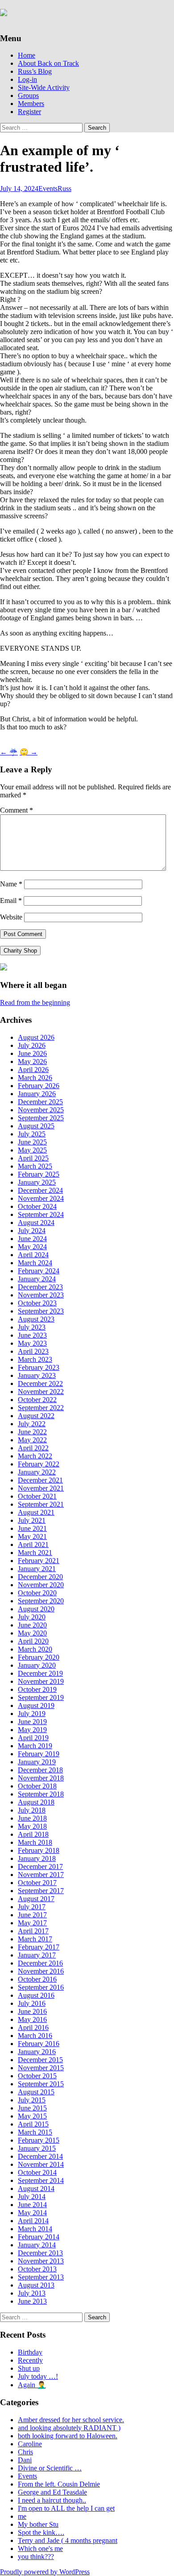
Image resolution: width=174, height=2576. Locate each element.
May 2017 (32, 1923)
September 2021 (41, 1504)
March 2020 (35, 1649)
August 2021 (36, 1512)
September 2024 (41, 1214)
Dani (25, 2460)
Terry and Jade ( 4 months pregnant (68, 2540)
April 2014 (33, 2221)
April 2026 (33, 1070)
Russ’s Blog (35, 71)
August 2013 (36, 2285)
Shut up (29, 2368)
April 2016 (33, 2027)
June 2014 (32, 2205)
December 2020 (40, 1577)
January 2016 (37, 2052)
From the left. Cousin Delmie (59, 2484)
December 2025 (40, 1102)
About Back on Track (48, 63)
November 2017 (41, 1875)
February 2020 (39, 1657)
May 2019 (32, 1730)
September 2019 (41, 1697)
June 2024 (32, 1239)
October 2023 (37, 1303)
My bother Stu (38, 2524)
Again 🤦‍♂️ (32, 2385)
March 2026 (35, 1078)
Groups (28, 95)
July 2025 (32, 1134)
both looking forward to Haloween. (68, 2436)
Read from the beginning (35, 1002)
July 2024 (32, 1231)
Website (11, 917)
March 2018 (35, 1842)
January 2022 (37, 1472)
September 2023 (41, 1311)
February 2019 (39, 1754)
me (22, 2516)
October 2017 (37, 1883)
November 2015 (41, 2068)
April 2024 (33, 1255)
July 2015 (32, 2100)
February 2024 (39, 1271)
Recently (30, 2360)
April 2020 (33, 1641)
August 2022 (36, 1416)
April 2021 (33, 1544)
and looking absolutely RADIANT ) (69, 2428)
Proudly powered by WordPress (45, 2572)
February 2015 (39, 2140)
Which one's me (40, 2548)
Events (48, 189)
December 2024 (40, 1190)
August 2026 (36, 1037)
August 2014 (36, 2188)
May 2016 (32, 2019)
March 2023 (35, 1359)
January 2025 (37, 1182)
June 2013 (32, 2301)
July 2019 (32, 1714)
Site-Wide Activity (44, 87)
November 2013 (41, 2261)
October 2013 (37, 2269)
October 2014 (37, 2172)
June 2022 (32, 1432)
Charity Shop (20, 951)
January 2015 (37, 2148)
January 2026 (37, 1094)
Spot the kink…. (41, 2532)
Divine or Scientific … (50, 2468)
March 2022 (35, 1456)
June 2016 (32, 2011)
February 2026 (39, 1086)
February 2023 (39, 1367)
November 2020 (41, 1585)
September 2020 (41, 1601)
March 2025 (35, 1166)
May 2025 (32, 1150)
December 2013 (40, 2253)
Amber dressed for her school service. (71, 2420)
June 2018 (32, 1818)
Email (11, 900)
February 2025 (39, 1174)
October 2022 (37, 1400)
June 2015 (32, 2108)
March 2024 (35, 1263)
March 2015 (35, 2132)
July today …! (38, 2376)
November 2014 (41, 2164)
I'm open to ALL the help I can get (66, 2508)
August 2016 (36, 1995)
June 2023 (32, 1335)
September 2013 (41, 2277)
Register (29, 112)
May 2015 (32, 2116)
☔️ (9, 752)
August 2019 (36, 1705)
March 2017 (35, 1939)
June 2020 (32, 1625)
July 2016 (32, 2003)
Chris (25, 2452)
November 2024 (41, 1198)
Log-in (27, 79)
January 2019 (37, 1762)
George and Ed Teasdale (52, 2492)
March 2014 (35, 2229)
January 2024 (37, 1279)
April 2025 (33, 1158)
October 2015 (37, 2076)
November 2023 (41, 1295)
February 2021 (39, 1561)
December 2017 (40, 1866)
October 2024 (37, 1206)
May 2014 (32, 2213)
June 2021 (32, 1528)
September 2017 (41, 1891)
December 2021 (40, 1480)
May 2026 (32, 1061)
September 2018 (41, 1794)
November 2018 (41, 1778)
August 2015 (36, 2092)
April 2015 (33, 2124)
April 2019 (33, 1738)
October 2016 (37, 1979)
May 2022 (32, 1440)
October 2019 (37, 1689)
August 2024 (36, 1222)
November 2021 (41, 1488)
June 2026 (32, 1053)
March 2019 (35, 1746)
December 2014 (40, 2156)
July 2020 (32, 1617)
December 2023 (40, 1287)
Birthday (30, 2352)
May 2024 (32, 1247)
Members (31, 104)
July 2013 (32, 2293)
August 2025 (36, 1126)
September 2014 (41, 2180)
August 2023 (36, 1319)
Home (27, 55)
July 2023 (32, 1327)
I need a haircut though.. (52, 2500)
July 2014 (32, 2197)
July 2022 (32, 1424)
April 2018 (33, 1834)
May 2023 (32, 1343)
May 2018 (32, 1826)
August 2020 (36, 1609)
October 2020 (37, 1593)
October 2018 (37, 1786)
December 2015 (40, 2060)
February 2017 (39, 1947)
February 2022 (39, 1464)
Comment (17, 810)
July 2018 (32, 1810)
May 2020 (32, 1633)
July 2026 (32, 1045)
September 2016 (41, 1987)
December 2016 (40, 1963)
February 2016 (39, 2044)
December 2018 (40, 1770)
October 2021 (37, 1496)
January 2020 (37, 1665)
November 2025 (41, 1110)
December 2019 (40, 1673)
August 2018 (36, 1802)
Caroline (30, 2444)
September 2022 (41, 1408)
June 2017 (32, 1915)
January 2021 (37, 1569)
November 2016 (41, 1971)
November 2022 (41, 1392)
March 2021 (35, 1553)
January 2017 (37, 1955)
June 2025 (32, 1142)
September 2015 (41, 2084)
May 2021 (32, 1536)
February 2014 (39, 2237)
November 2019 (41, 1681)
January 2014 (37, 2245)
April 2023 (33, 1351)
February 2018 (39, 1850)
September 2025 (41, 1118)
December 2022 (40, 1383)
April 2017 (33, 1931)
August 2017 (36, 1899)
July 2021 (32, 1520)
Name (11, 884)
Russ (64, 189)
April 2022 (33, 1448)
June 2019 (32, 1722)
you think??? (36, 2557)
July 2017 (32, 1907)
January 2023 (37, 1375)
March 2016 (35, 2036)
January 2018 (37, 1858)
